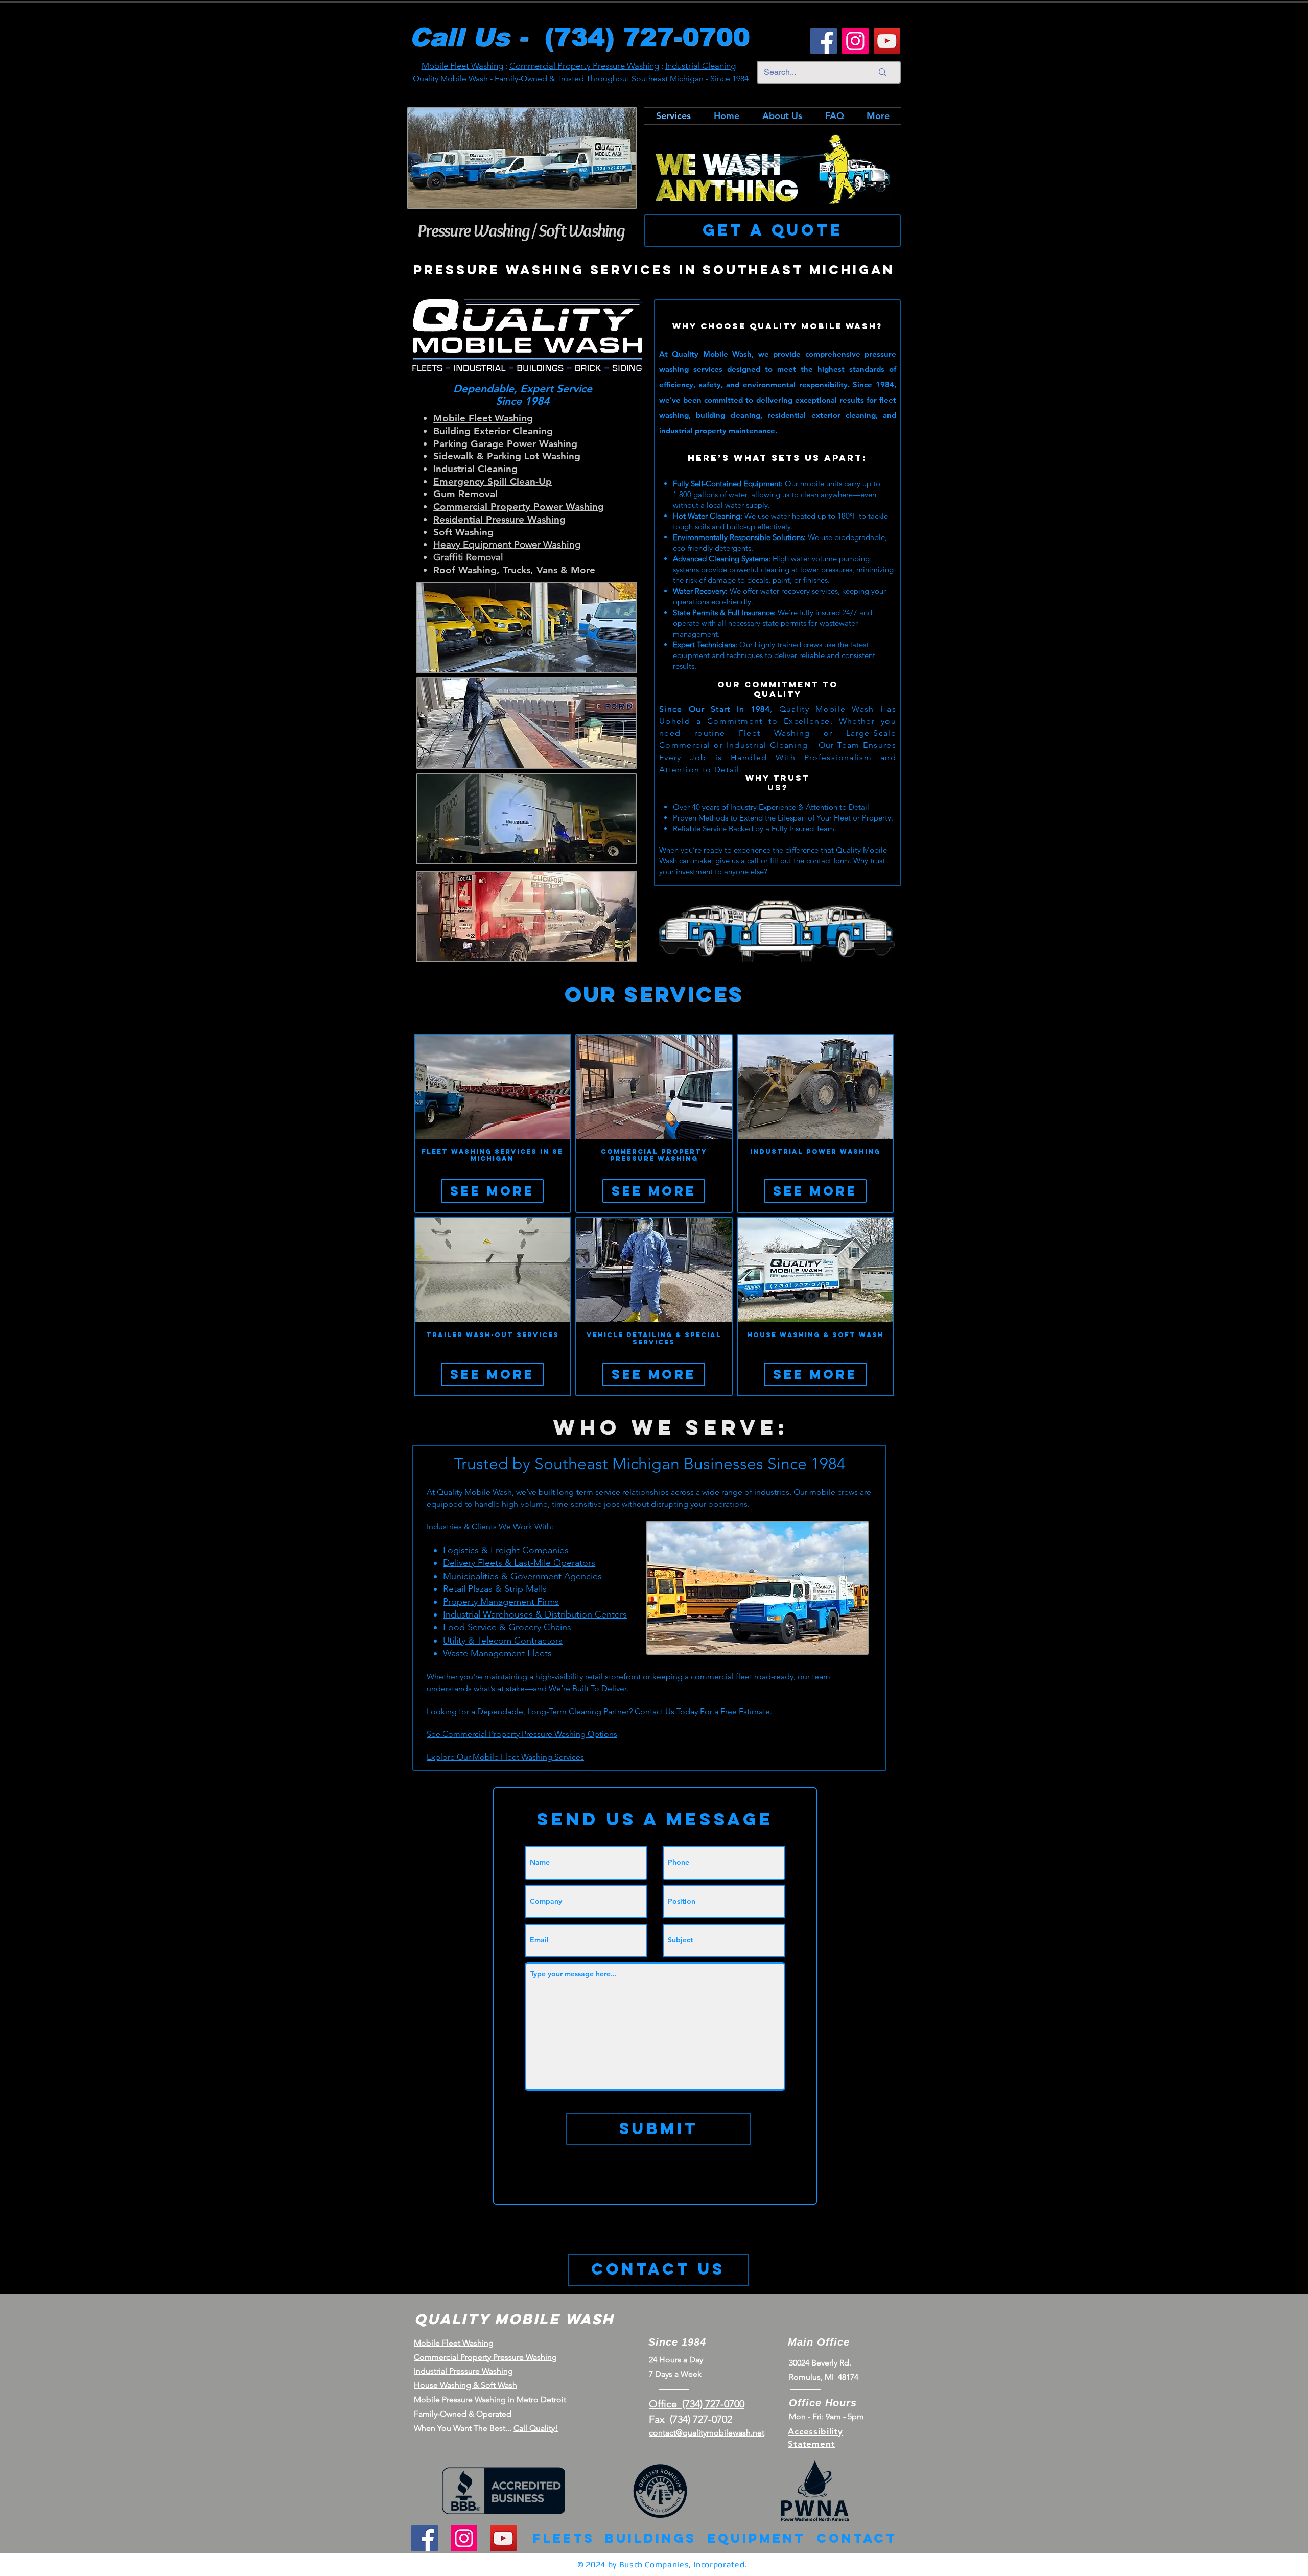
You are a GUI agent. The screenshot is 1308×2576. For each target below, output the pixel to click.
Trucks (517, 570)
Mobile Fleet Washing (462, 66)
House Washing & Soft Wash (465, 2385)
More (583, 570)
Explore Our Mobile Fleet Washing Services (505, 1757)
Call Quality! (536, 2428)
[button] (492, 1191)
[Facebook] (824, 41)
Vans (547, 570)
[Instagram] (855, 41)
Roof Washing (465, 570)
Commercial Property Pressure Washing (584, 66)
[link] (493, 1155)
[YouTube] (887, 41)
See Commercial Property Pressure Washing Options (522, 1734)
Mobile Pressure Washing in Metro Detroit (490, 2399)
